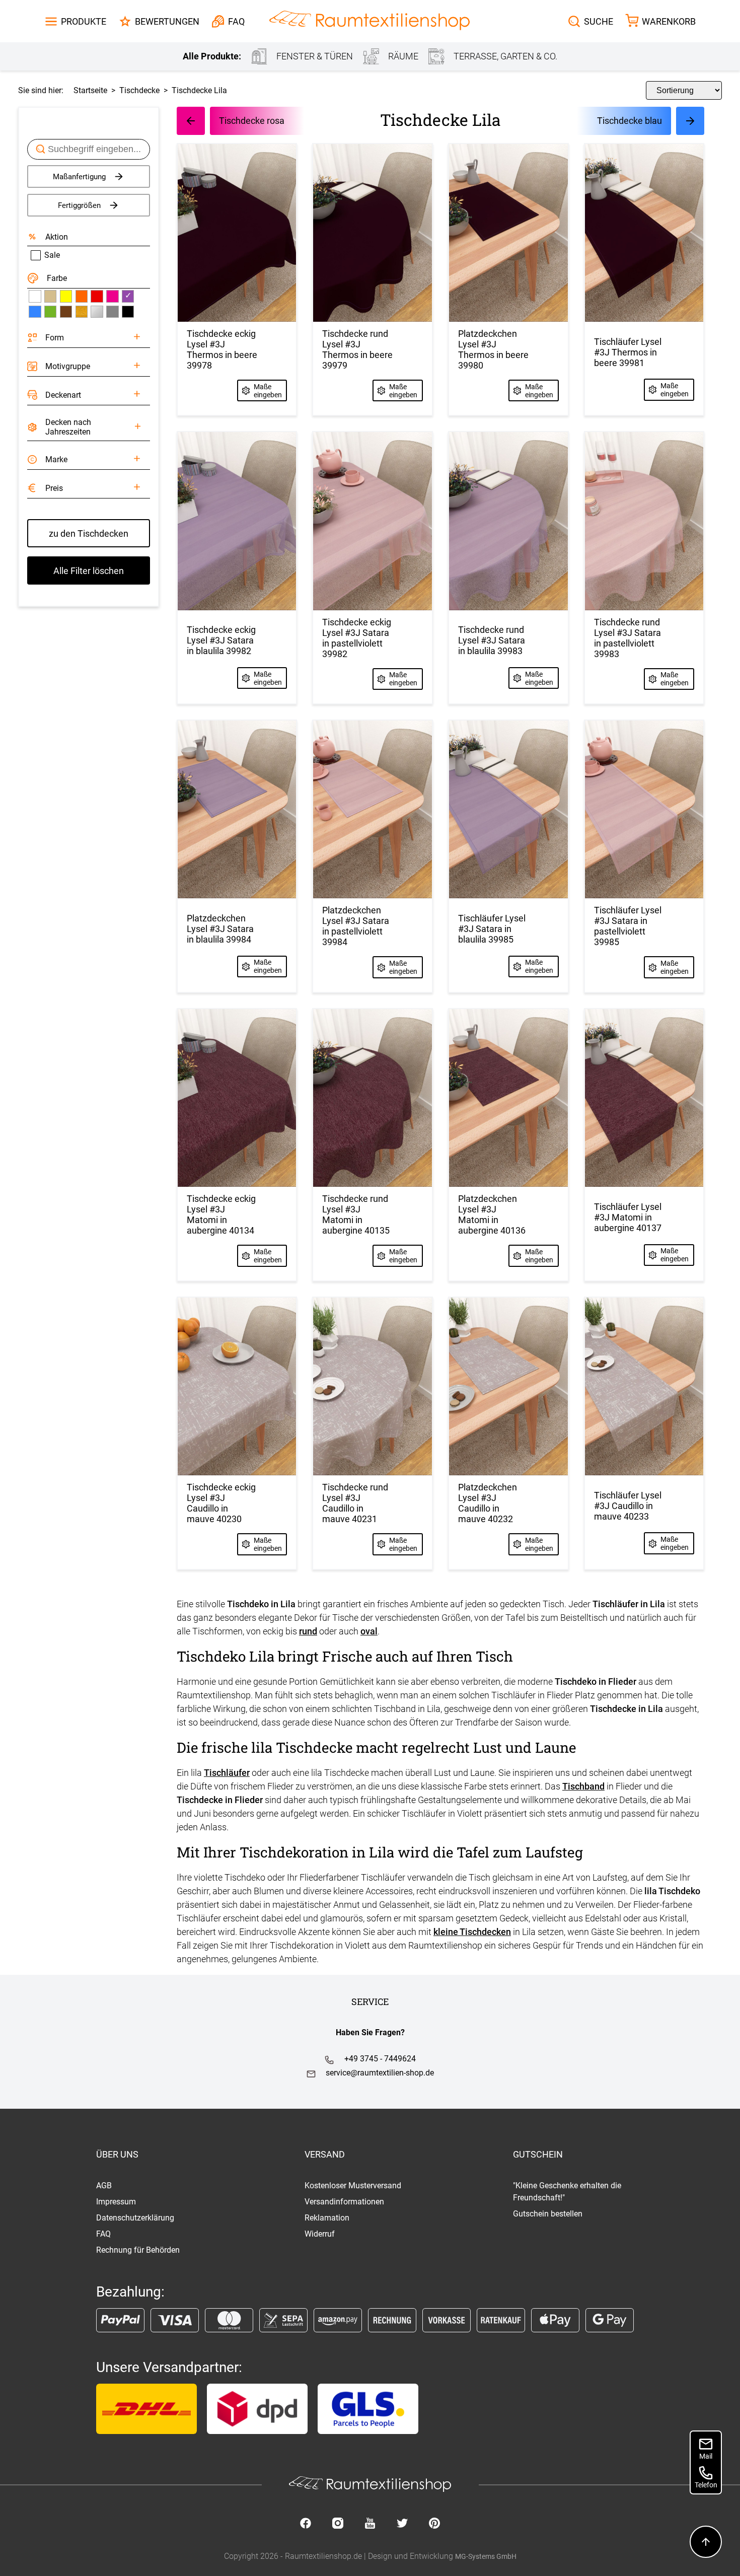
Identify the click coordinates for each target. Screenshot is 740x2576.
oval (369, 1631)
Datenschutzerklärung (135, 2218)
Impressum (116, 2202)
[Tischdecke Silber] (97, 312)
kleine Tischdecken (472, 1932)
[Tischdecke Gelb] (66, 296)
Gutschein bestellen (548, 2214)
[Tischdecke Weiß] (35, 296)
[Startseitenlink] (369, 21)
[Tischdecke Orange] (82, 296)
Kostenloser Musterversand (353, 2186)
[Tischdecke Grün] (50, 312)
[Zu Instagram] (338, 2524)
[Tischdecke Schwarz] (128, 312)
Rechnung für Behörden (138, 2250)
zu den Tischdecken (89, 533)
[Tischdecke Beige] (50, 296)
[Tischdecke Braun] (66, 312)
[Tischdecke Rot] (97, 296)
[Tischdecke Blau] (35, 312)
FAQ (103, 2234)
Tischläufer (227, 1773)
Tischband (583, 1786)
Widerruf (320, 2234)
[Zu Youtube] (370, 2524)
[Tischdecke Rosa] (112, 296)
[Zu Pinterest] (434, 2524)
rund (308, 1631)
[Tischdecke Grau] (112, 312)
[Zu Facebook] (306, 2524)
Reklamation (327, 2218)
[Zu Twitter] (402, 2524)
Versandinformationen (344, 2202)
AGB (104, 2186)
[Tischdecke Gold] (82, 312)
